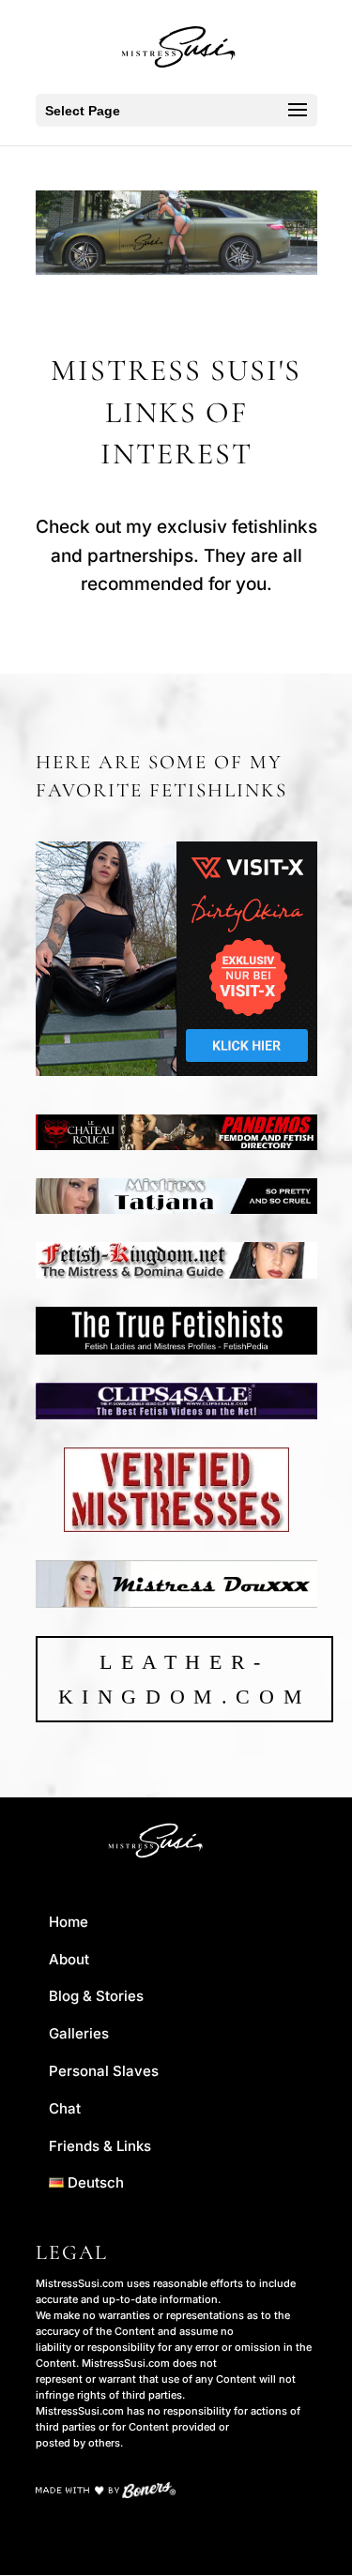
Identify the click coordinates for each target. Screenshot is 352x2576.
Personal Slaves (104, 2071)
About (69, 1959)
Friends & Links (100, 2146)
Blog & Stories (96, 1996)
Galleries (79, 2033)
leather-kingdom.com (185, 1679)
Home (69, 1922)
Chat (65, 2108)
